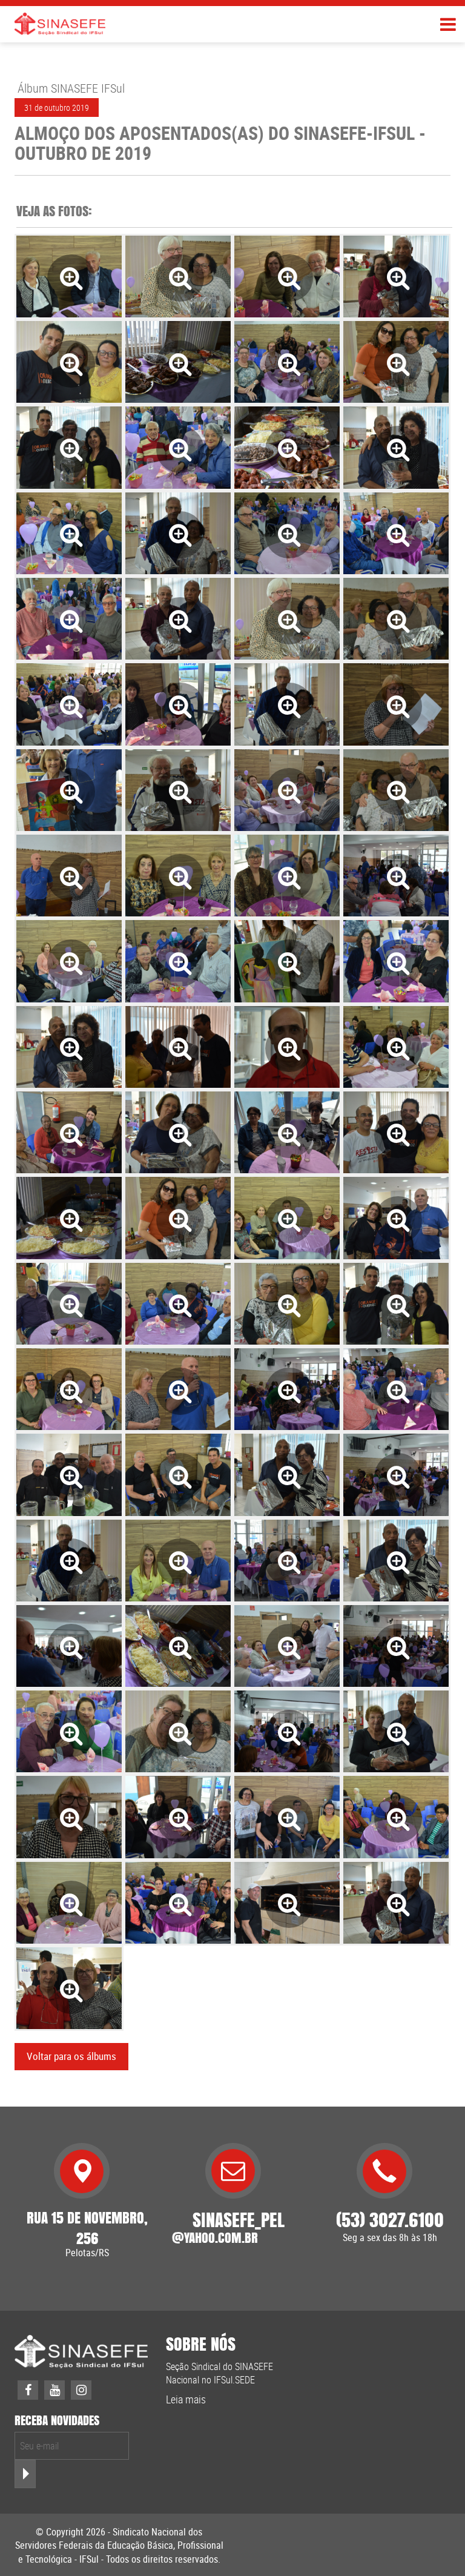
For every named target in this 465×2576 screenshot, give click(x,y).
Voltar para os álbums (71, 2056)
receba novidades (57, 2421)
